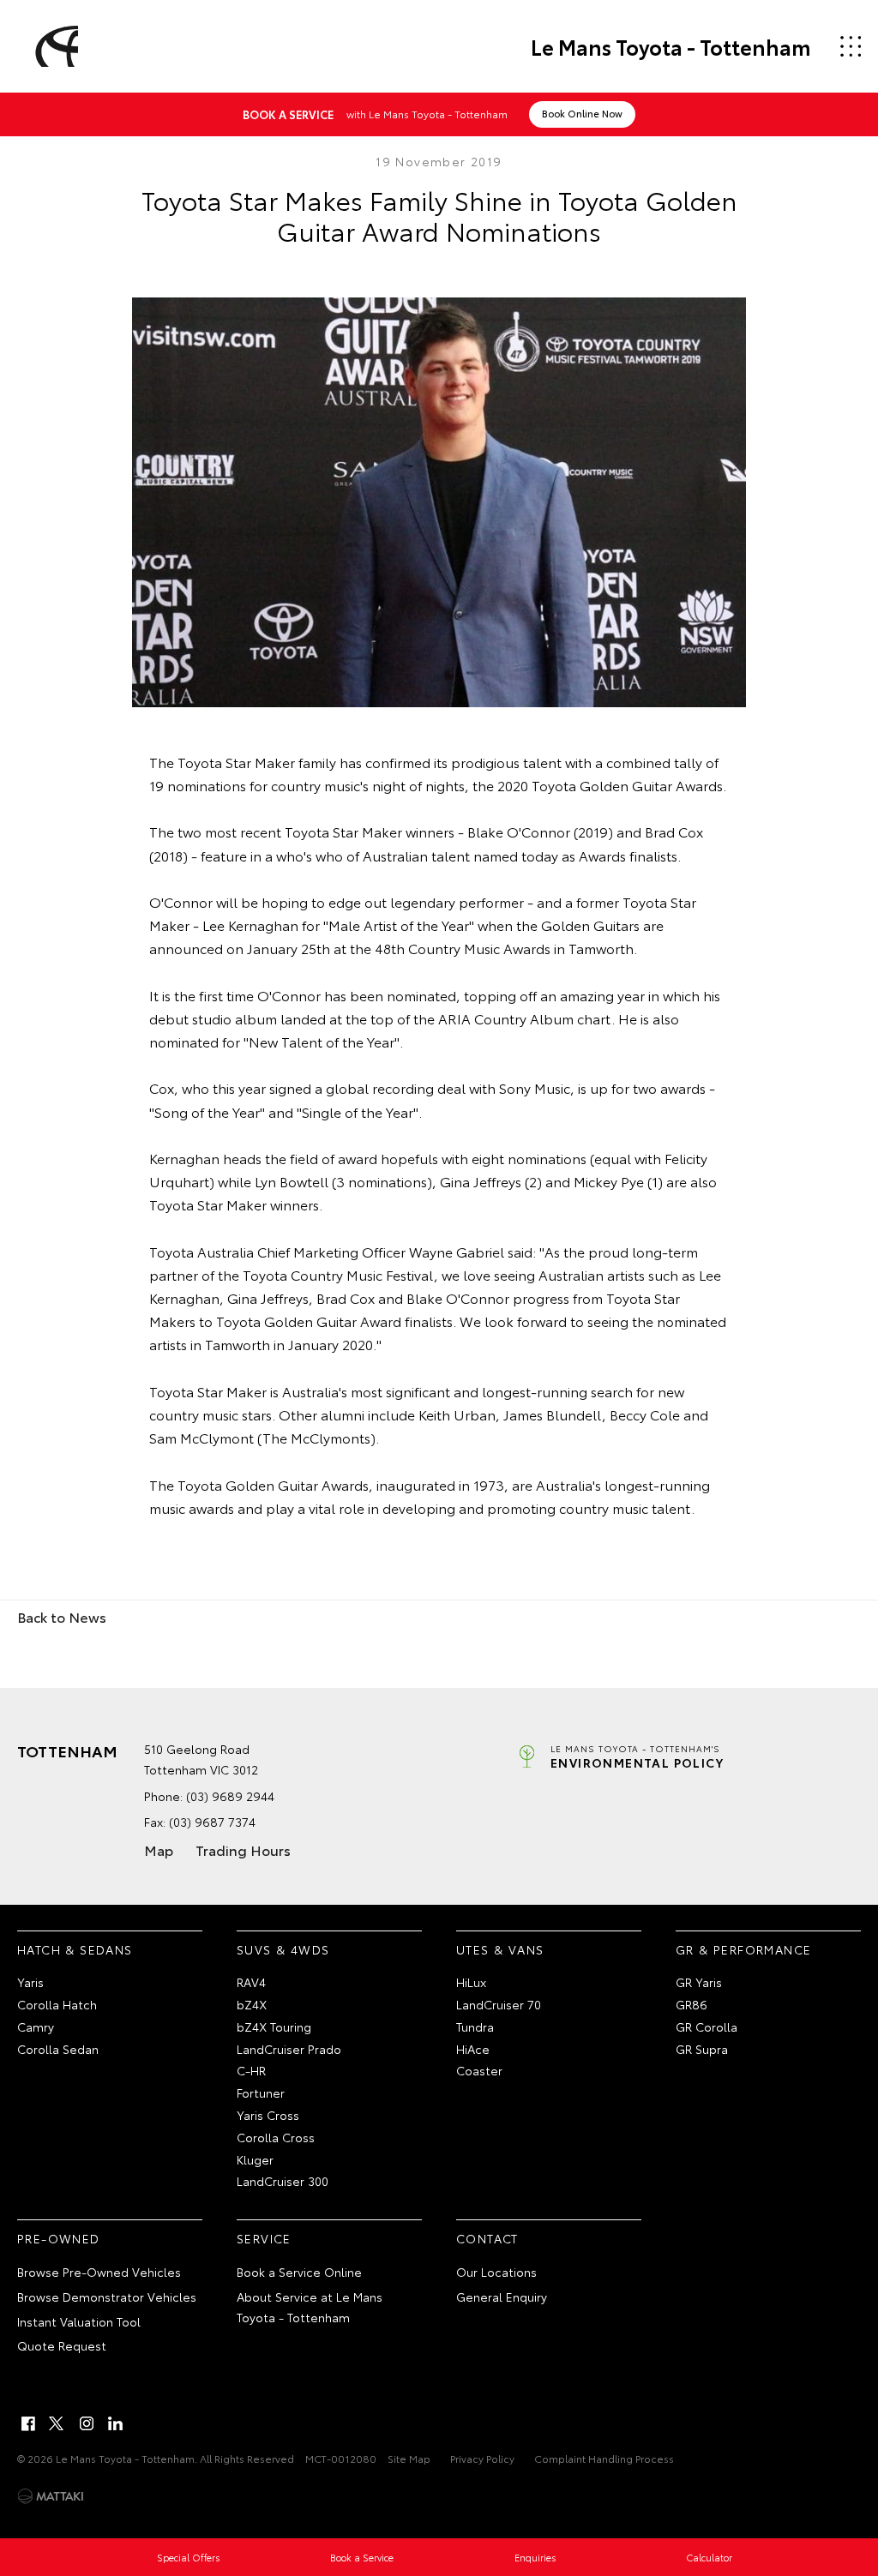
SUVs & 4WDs (283, 1949)
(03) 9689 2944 (230, 1796)
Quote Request (62, 2345)
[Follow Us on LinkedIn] (116, 2423)
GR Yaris (699, 1982)
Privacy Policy (482, 2458)
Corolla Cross (276, 2137)
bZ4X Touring (274, 2027)
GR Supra (702, 2049)
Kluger (255, 2159)
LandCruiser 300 (283, 2181)
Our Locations (496, 2272)
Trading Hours (243, 1849)
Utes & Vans (500, 1949)
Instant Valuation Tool (79, 2321)
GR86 (692, 2004)
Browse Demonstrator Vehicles (107, 2297)
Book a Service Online (299, 2272)
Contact (487, 2238)
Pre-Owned (59, 2238)
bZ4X (252, 2004)
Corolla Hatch (57, 2004)
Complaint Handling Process (604, 2458)
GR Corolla (707, 2027)
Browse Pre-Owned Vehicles (99, 2272)
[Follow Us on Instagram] (87, 2423)
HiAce (473, 2049)
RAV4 (251, 1982)
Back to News (62, 1616)
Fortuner (261, 2093)
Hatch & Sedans (75, 1949)
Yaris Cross (268, 2115)
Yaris (30, 1982)
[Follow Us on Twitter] (57, 2423)
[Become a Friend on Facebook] (28, 2423)
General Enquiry (502, 2297)
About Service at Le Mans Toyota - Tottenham (310, 2307)
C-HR (251, 2070)
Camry (36, 2027)
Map (159, 1849)
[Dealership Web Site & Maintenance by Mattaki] (51, 2496)
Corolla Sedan (58, 2049)
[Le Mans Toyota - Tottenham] (54, 46)
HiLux (471, 1982)
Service (264, 2238)
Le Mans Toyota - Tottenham (671, 46)
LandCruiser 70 (499, 2004)
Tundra (475, 2027)
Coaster (479, 2070)
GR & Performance (743, 1949)
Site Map (409, 2458)
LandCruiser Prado (289, 2049)
